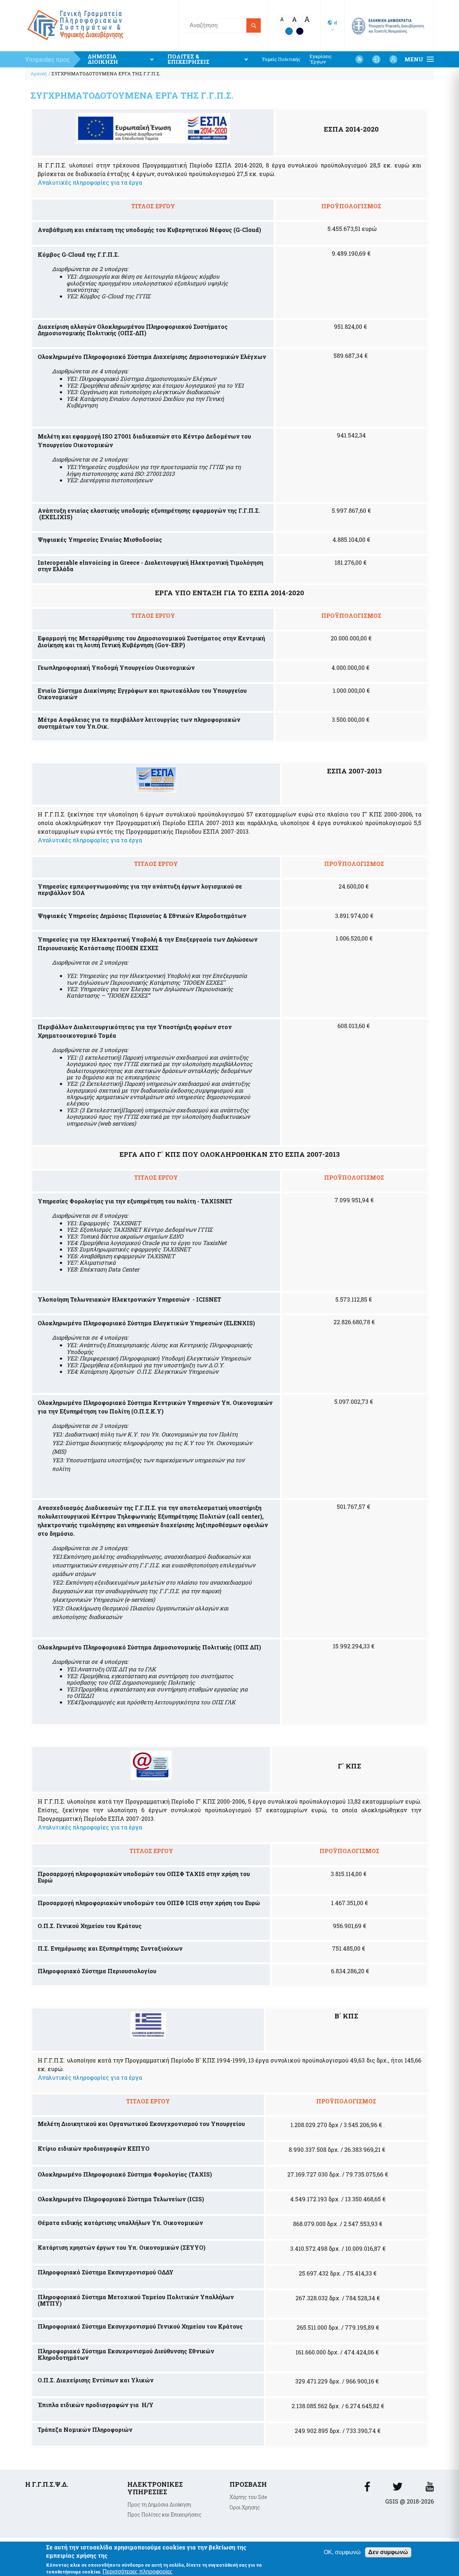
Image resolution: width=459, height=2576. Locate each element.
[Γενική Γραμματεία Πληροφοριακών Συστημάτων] (367, 2489)
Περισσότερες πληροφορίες (138, 2571)
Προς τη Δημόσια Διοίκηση (159, 2504)
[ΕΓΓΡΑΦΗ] (393, 59)
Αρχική (39, 74)
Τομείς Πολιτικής (281, 59)
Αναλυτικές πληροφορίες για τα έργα (90, 182)
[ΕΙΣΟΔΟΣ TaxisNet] (376, 59)
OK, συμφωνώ (342, 2552)
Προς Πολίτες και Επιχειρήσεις (164, 2515)
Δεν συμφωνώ (388, 2552)
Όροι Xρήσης (245, 2507)
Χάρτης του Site (248, 2497)
